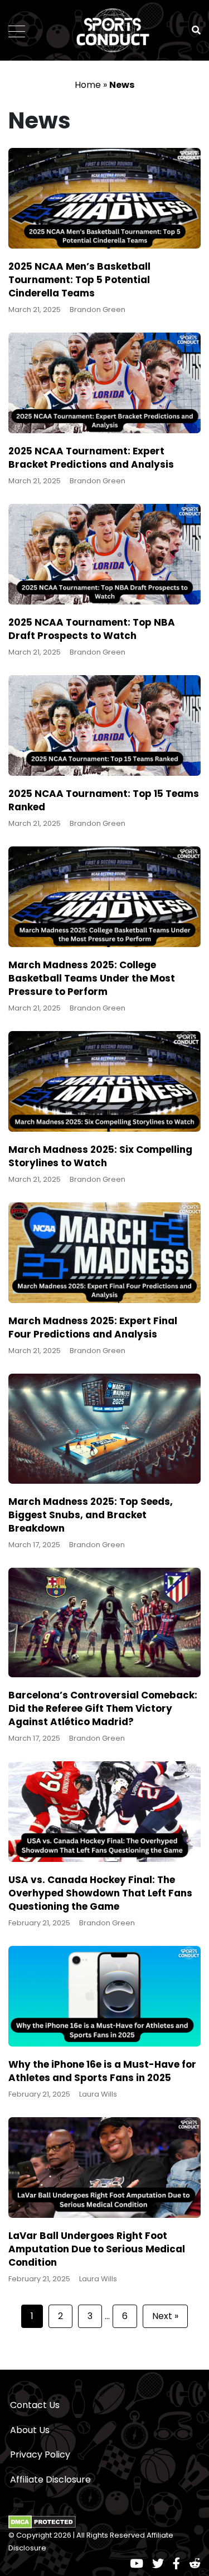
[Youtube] (137, 2563)
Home (88, 85)
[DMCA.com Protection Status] (42, 2521)
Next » (165, 2316)
